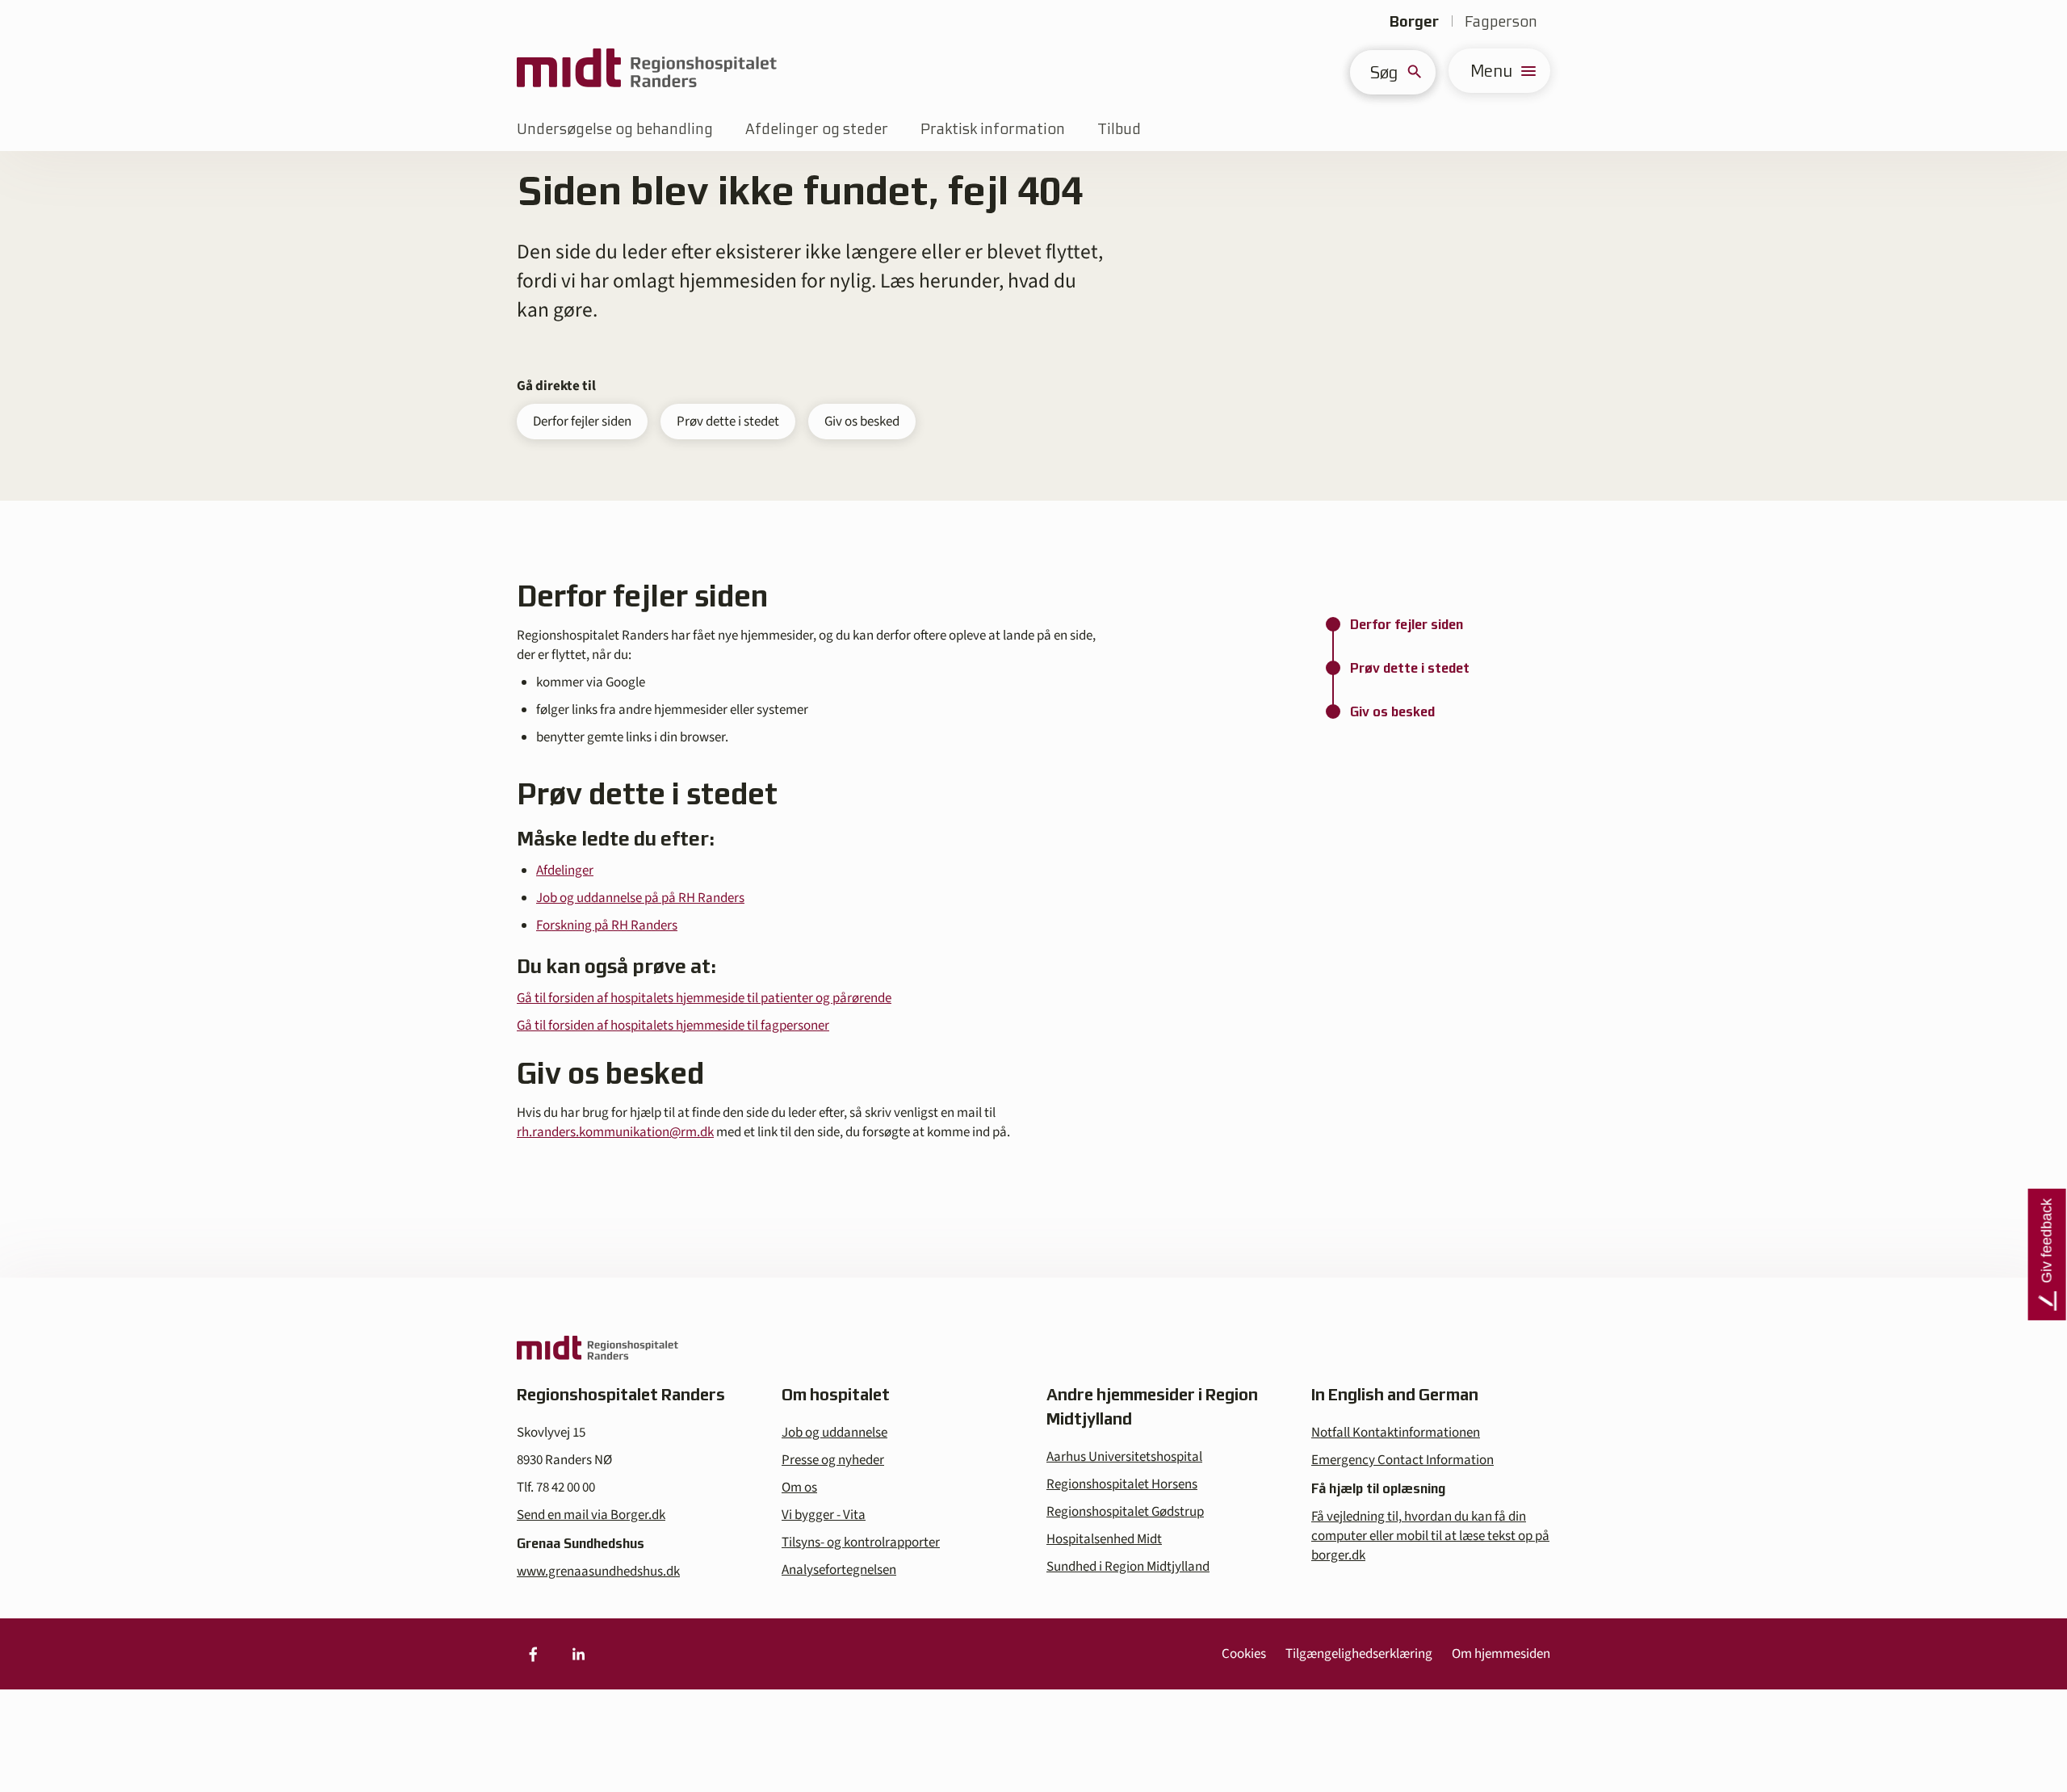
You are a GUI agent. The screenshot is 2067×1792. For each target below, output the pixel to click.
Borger (1414, 21)
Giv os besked (862, 422)
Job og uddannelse (834, 1433)
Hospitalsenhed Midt (1104, 1539)
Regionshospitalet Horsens (1122, 1484)
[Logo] (647, 71)
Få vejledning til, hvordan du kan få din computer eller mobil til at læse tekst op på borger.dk (1430, 1536)
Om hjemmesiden (1501, 1654)
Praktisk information (993, 129)
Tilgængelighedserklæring (1359, 1654)
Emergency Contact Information (1402, 1460)
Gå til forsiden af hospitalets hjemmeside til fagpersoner (673, 1026)
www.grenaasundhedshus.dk (598, 1572)
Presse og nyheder (833, 1460)
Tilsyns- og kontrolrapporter (861, 1542)
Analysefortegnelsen (839, 1570)
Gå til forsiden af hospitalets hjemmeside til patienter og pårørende (704, 998)
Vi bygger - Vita (824, 1515)
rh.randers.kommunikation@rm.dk (615, 1132)
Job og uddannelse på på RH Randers (640, 898)
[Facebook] (533, 1654)
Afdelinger (565, 871)
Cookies (1244, 1654)
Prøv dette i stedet (728, 422)
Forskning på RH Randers (607, 925)
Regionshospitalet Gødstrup (1125, 1512)
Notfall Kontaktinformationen (1396, 1433)
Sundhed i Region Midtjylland (1128, 1567)
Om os (799, 1488)
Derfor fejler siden (582, 422)
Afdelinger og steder (817, 129)
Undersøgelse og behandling (615, 129)
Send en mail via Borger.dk (591, 1515)
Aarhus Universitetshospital (1124, 1457)
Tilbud (1119, 129)
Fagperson (1501, 21)
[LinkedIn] (578, 1654)
